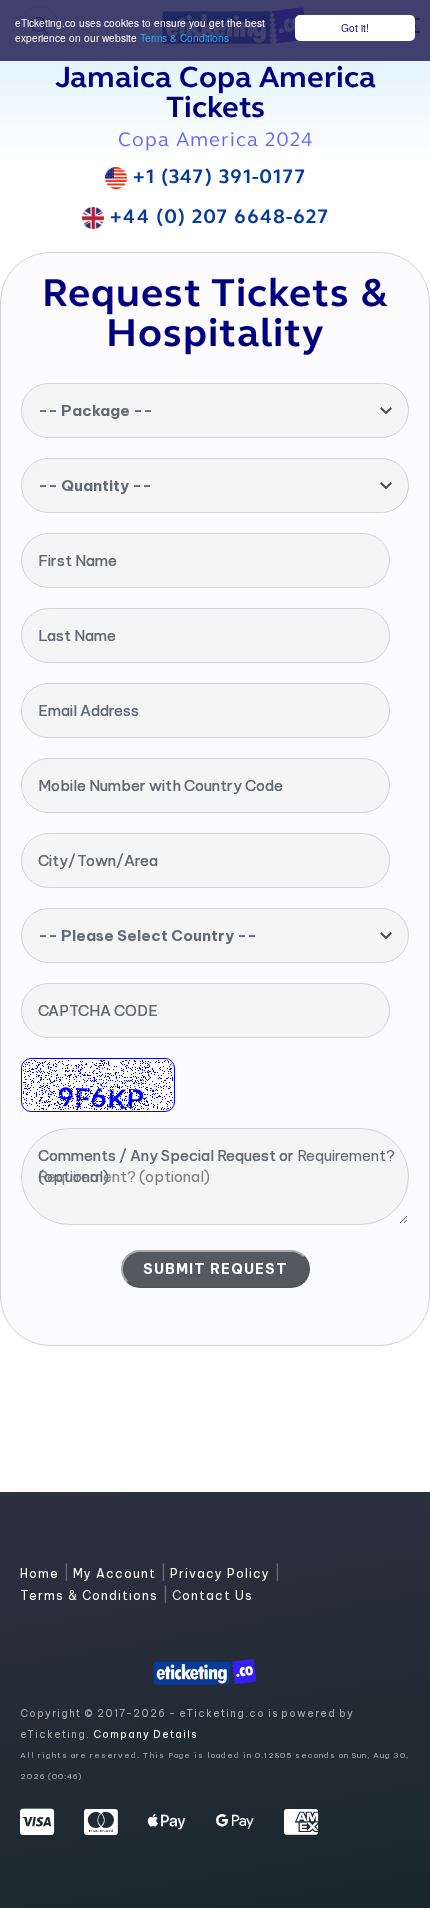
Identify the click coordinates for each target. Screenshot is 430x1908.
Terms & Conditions (184, 37)
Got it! (355, 27)
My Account (116, 1573)
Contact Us (212, 1595)
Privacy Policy (222, 1573)
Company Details (145, 1734)
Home (41, 1573)
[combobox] (215, 410)
